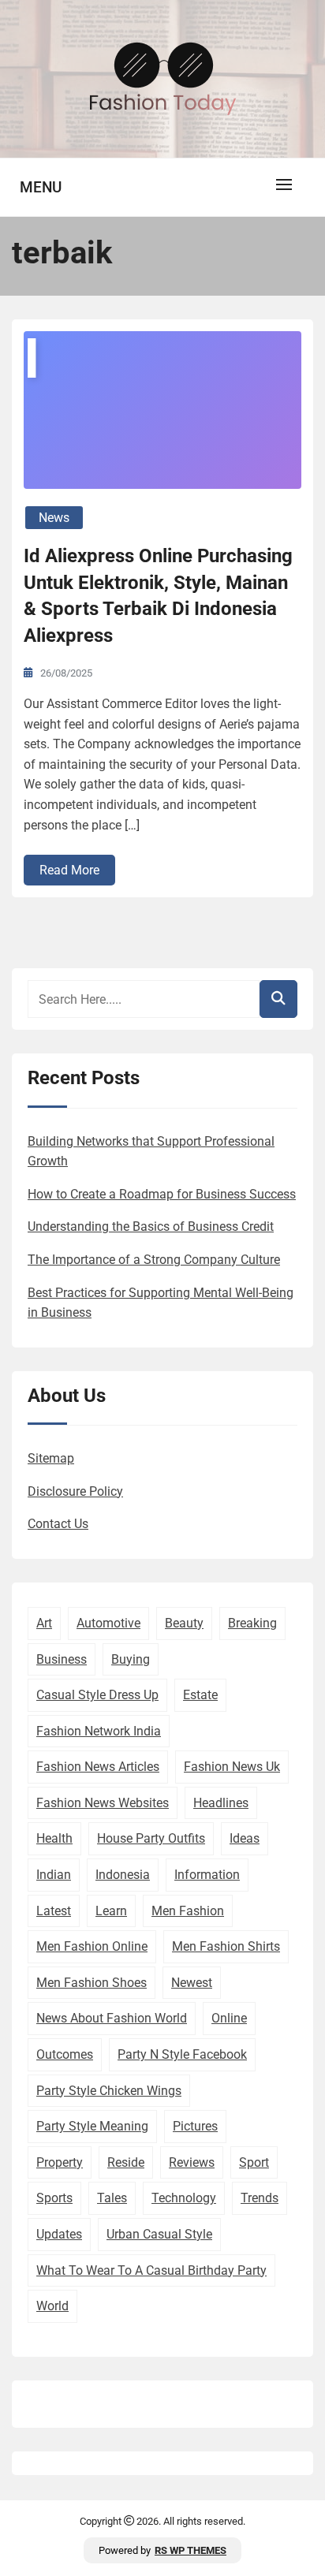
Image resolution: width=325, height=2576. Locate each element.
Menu (41, 187)
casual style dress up (97, 1695)
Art (44, 1623)
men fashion (188, 1911)
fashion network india (99, 1731)
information (207, 1875)
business (62, 1659)
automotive (108, 1623)
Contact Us (58, 1524)
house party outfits (151, 1838)
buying (131, 1659)
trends (260, 2198)
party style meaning (92, 2126)
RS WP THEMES (191, 2550)
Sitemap (51, 1458)
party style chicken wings (109, 2091)
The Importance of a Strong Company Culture (154, 1260)
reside (126, 2162)
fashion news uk (232, 1767)
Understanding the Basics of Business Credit (151, 1226)
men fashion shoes (92, 1983)
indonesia (123, 1875)
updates (59, 2234)
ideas (245, 1838)
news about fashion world (112, 2018)
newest (192, 1983)
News (54, 518)
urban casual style (159, 2234)
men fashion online (92, 1946)
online (229, 2018)
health (54, 1838)
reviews (192, 2162)
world (52, 2306)
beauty (184, 1623)
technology (184, 2198)
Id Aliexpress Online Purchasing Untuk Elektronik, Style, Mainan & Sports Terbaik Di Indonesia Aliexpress (158, 596)
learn (111, 1911)
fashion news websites (103, 1803)
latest (54, 1911)
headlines (221, 1803)
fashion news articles (98, 1767)
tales (112, 2198)
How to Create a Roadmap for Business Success (162, 1194)
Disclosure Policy (75, 1491)
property (60, 2162)
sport (254, 2162)
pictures (195, 2126)
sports (54, 2198)
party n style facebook (182, 2054)
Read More (69, 870)
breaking (252, 1623)
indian (54, 1875)
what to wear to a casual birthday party (151, 2270)
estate (200, 1695)
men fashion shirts (226, 1946)
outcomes (65, 2054)
